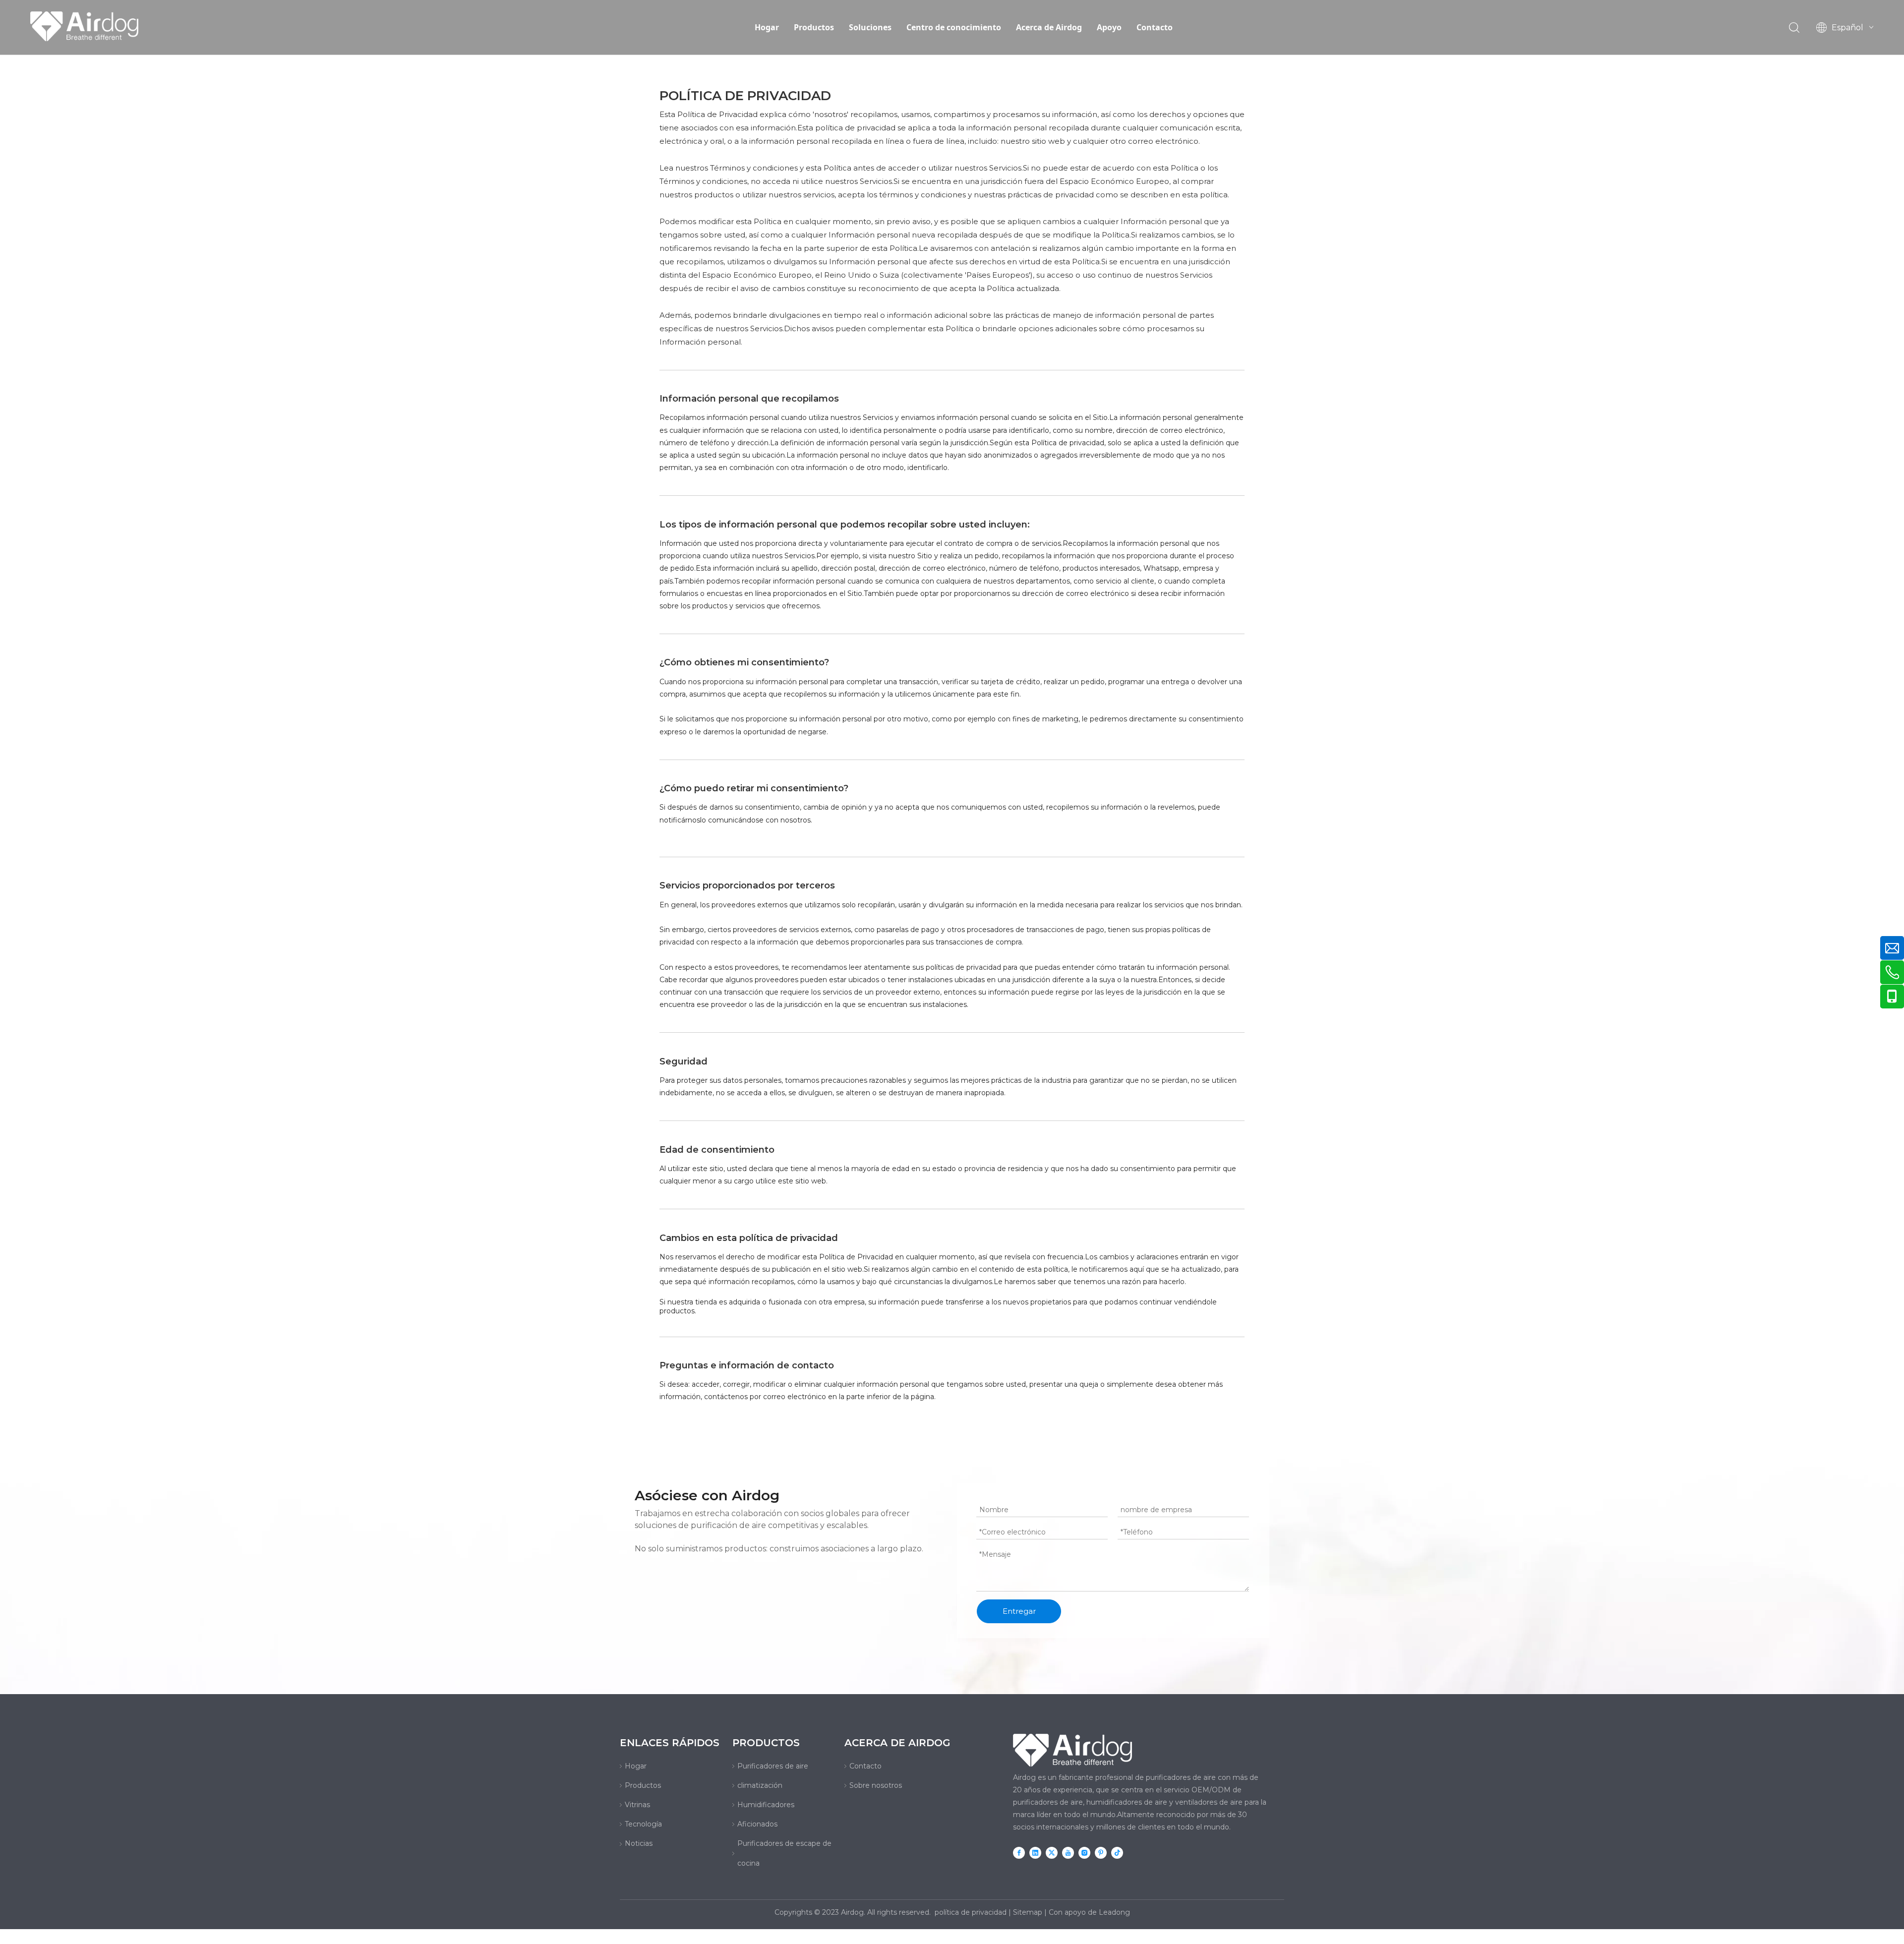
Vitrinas (637, 1805)
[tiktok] (1117, 1853)
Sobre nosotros (876, 1785)
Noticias (639, 1843)
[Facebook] (1019, 1853)
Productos (814, 27)
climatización (760, 1785)
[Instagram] (1084, 1853)
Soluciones (870, 27)
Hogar (767, 27)
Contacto (1155, 27)
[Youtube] (1068, 1853)
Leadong (1114, 1912)
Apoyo (1109, 27)
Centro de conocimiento (954, 27)
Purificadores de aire (773, 1766)
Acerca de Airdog (1049, 27)
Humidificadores (766, 1805)
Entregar (1019, 1611)
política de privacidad (971, 1912)
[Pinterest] (1101, 1853)
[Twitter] (1052, 1853)
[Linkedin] (1035, 1853)
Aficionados (757, 1824)
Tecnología (643, 1824)
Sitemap (1028, 1912)
